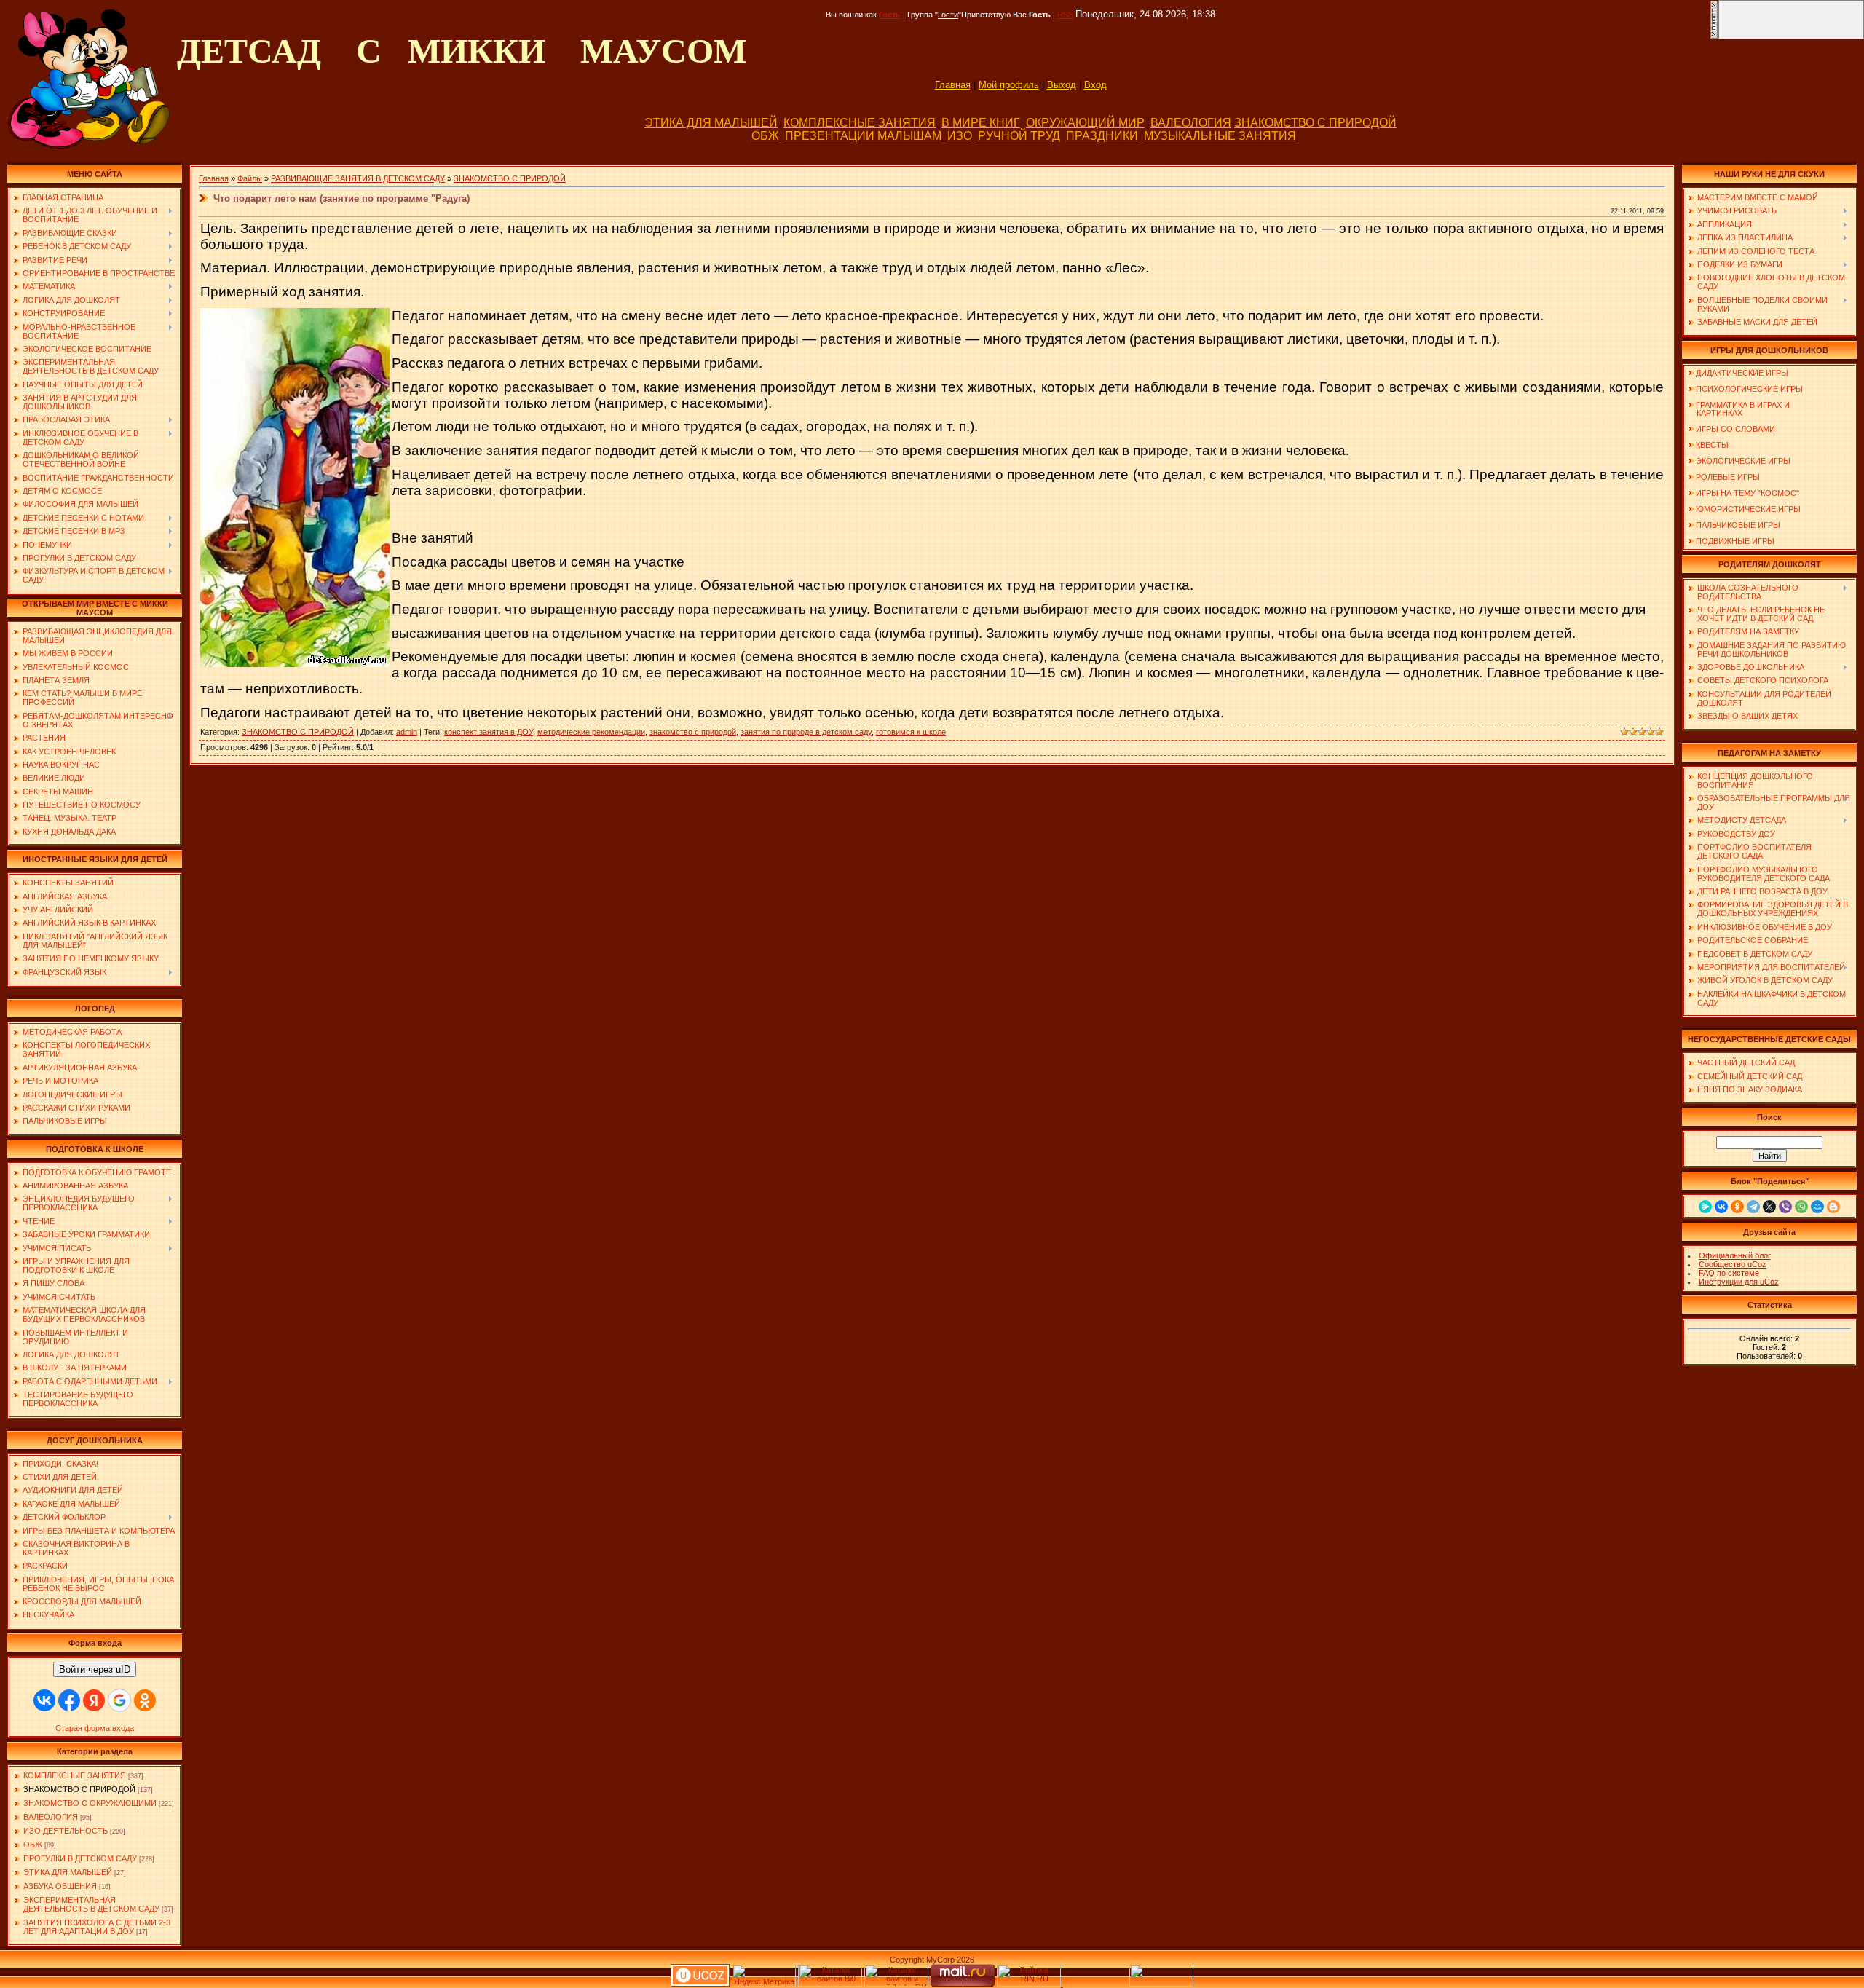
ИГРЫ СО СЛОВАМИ (1735, 429)
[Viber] (1785, 1207)
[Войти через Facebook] (69, 1700)
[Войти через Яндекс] (94, 1700)
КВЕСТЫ (1712, 445)
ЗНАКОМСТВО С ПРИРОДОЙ (1315, 123)
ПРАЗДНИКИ (1102, 136)
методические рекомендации (591, 732)
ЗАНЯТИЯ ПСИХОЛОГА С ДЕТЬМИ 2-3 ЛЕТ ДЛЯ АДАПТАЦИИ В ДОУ (97, 1927)
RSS (1065, 15)
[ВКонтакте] (1721, 1207)
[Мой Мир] (1817, 1207)
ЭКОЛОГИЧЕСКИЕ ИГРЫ (1743, 461)
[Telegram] (1753, 1207)
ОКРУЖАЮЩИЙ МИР (1085, 123)
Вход (1095, 85)
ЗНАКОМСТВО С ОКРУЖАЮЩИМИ (90, 1803)
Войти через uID (95, 1669)
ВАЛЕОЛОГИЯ (1191, 123)
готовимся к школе (911, 732)
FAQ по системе (1729, 1273)
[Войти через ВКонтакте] (44, 1700)
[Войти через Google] (119, 1700)
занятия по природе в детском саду (806, 732)
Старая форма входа (95, 1728)
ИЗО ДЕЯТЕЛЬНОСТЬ (66, 1831)
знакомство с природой (693, 732)
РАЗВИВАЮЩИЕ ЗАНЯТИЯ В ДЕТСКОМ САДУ (358, 178)
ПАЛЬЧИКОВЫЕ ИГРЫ (1738, 525)
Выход (1062, 85)
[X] (1769, 1207)
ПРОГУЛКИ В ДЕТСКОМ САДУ (80, 1858)
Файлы (250, 178)
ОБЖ (765, 136)
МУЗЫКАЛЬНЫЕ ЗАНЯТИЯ (1220, 136)
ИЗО (960, 136)
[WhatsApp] (1801, 1207)
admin (407, 732)
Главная (953, 85)
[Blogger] (1833, 1207)
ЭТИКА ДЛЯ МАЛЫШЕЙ (711, 123)
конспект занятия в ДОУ (489, 732)
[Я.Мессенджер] (1705, 1207)
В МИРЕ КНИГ (981, 123)
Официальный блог (1735, 1255)
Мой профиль (1009, 85)
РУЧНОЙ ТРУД (1019, 136)
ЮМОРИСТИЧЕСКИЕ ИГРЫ (1748, 509)
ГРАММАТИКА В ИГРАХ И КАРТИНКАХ (1739, 409)
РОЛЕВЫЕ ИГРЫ (1728, 477)
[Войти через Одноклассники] (145, 1700)
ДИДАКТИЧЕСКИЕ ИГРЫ (1742, 373)
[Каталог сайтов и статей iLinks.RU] (896, 1984)
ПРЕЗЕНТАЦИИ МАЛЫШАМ (863, 136)
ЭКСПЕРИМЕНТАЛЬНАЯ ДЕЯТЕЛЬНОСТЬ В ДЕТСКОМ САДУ (91, 1904)
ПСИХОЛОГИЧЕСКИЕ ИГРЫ (1749, 389)
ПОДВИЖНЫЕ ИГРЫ (1735, 541)
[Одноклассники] (1737, 1207)
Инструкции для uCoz (1739, 1282)
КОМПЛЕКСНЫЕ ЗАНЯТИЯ (860, 123)
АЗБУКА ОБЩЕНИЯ (60, 1886)
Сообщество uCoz (1733, 1264)
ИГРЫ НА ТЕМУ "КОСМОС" (1747, 493)
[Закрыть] (1714, 36)
